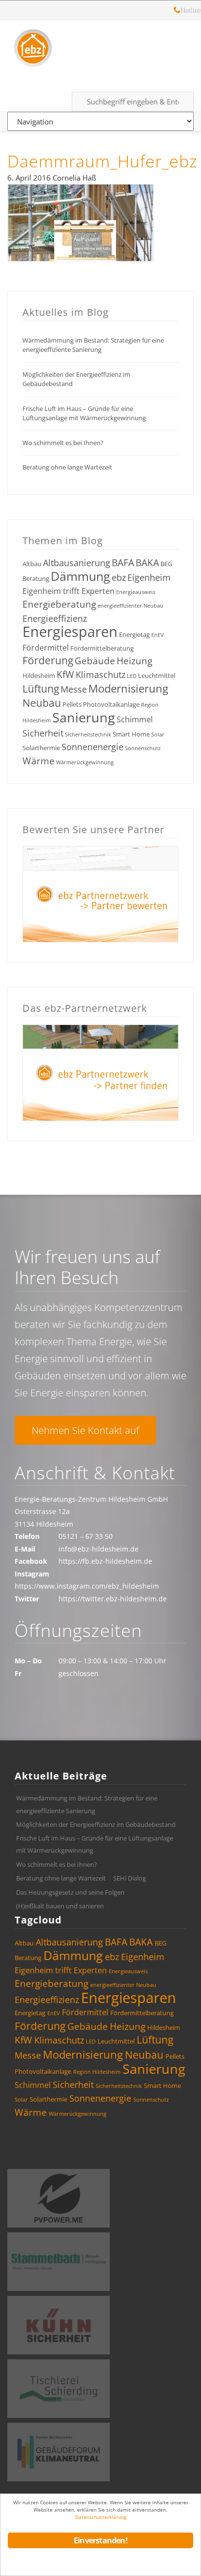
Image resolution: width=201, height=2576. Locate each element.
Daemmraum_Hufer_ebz (102, 161)
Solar (158, 735)
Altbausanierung (77, 563)
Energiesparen (70, 632)
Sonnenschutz (143, 748)
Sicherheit (43, 733)
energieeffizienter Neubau (131, 606)
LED (132, 676)
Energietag (134, 634)
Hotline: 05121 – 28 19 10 (177, 11)
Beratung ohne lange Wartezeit (67, 467)
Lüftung (41, 689)
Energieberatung (59, 604)
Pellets (72, 704)
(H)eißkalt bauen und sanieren (60, 1906)
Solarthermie (41, 748)
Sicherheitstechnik (88, 735)
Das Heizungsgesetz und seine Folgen (70, 1892)
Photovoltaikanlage (111, 704)
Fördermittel (46, 648)
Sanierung (84, 717)
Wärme (39, 761)
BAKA (147, 563)
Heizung (134, 661)
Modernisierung (128, 688)
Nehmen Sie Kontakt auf (85, 1430)
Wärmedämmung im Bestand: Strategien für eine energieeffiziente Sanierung (93, 345)
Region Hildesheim (97, 2072)
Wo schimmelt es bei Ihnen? (63, 443)
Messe (74, 689)
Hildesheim (39, 675)
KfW (65, 675)
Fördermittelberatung (102, 648)
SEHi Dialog (130, 1878)
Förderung (48, 660)
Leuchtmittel (157, 675)
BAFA (123, 563)
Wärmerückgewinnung (85, 762)
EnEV (158, 635)
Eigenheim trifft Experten (69, 591)
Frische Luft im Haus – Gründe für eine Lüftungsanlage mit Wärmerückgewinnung (84, 413)
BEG (166, 564)
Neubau (42, 703)
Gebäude (95, 661)
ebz (119, 577)
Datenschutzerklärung (101, 2517)
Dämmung (80, 576)
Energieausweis (136, 592)
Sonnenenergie (92, 747)
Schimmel (135, 719)
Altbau (32, 564)
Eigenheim (149, 577)
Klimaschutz (100, 675)
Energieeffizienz (55, 618)
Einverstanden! (100, 2540)
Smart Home (131, 734)
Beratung (36, 578)
